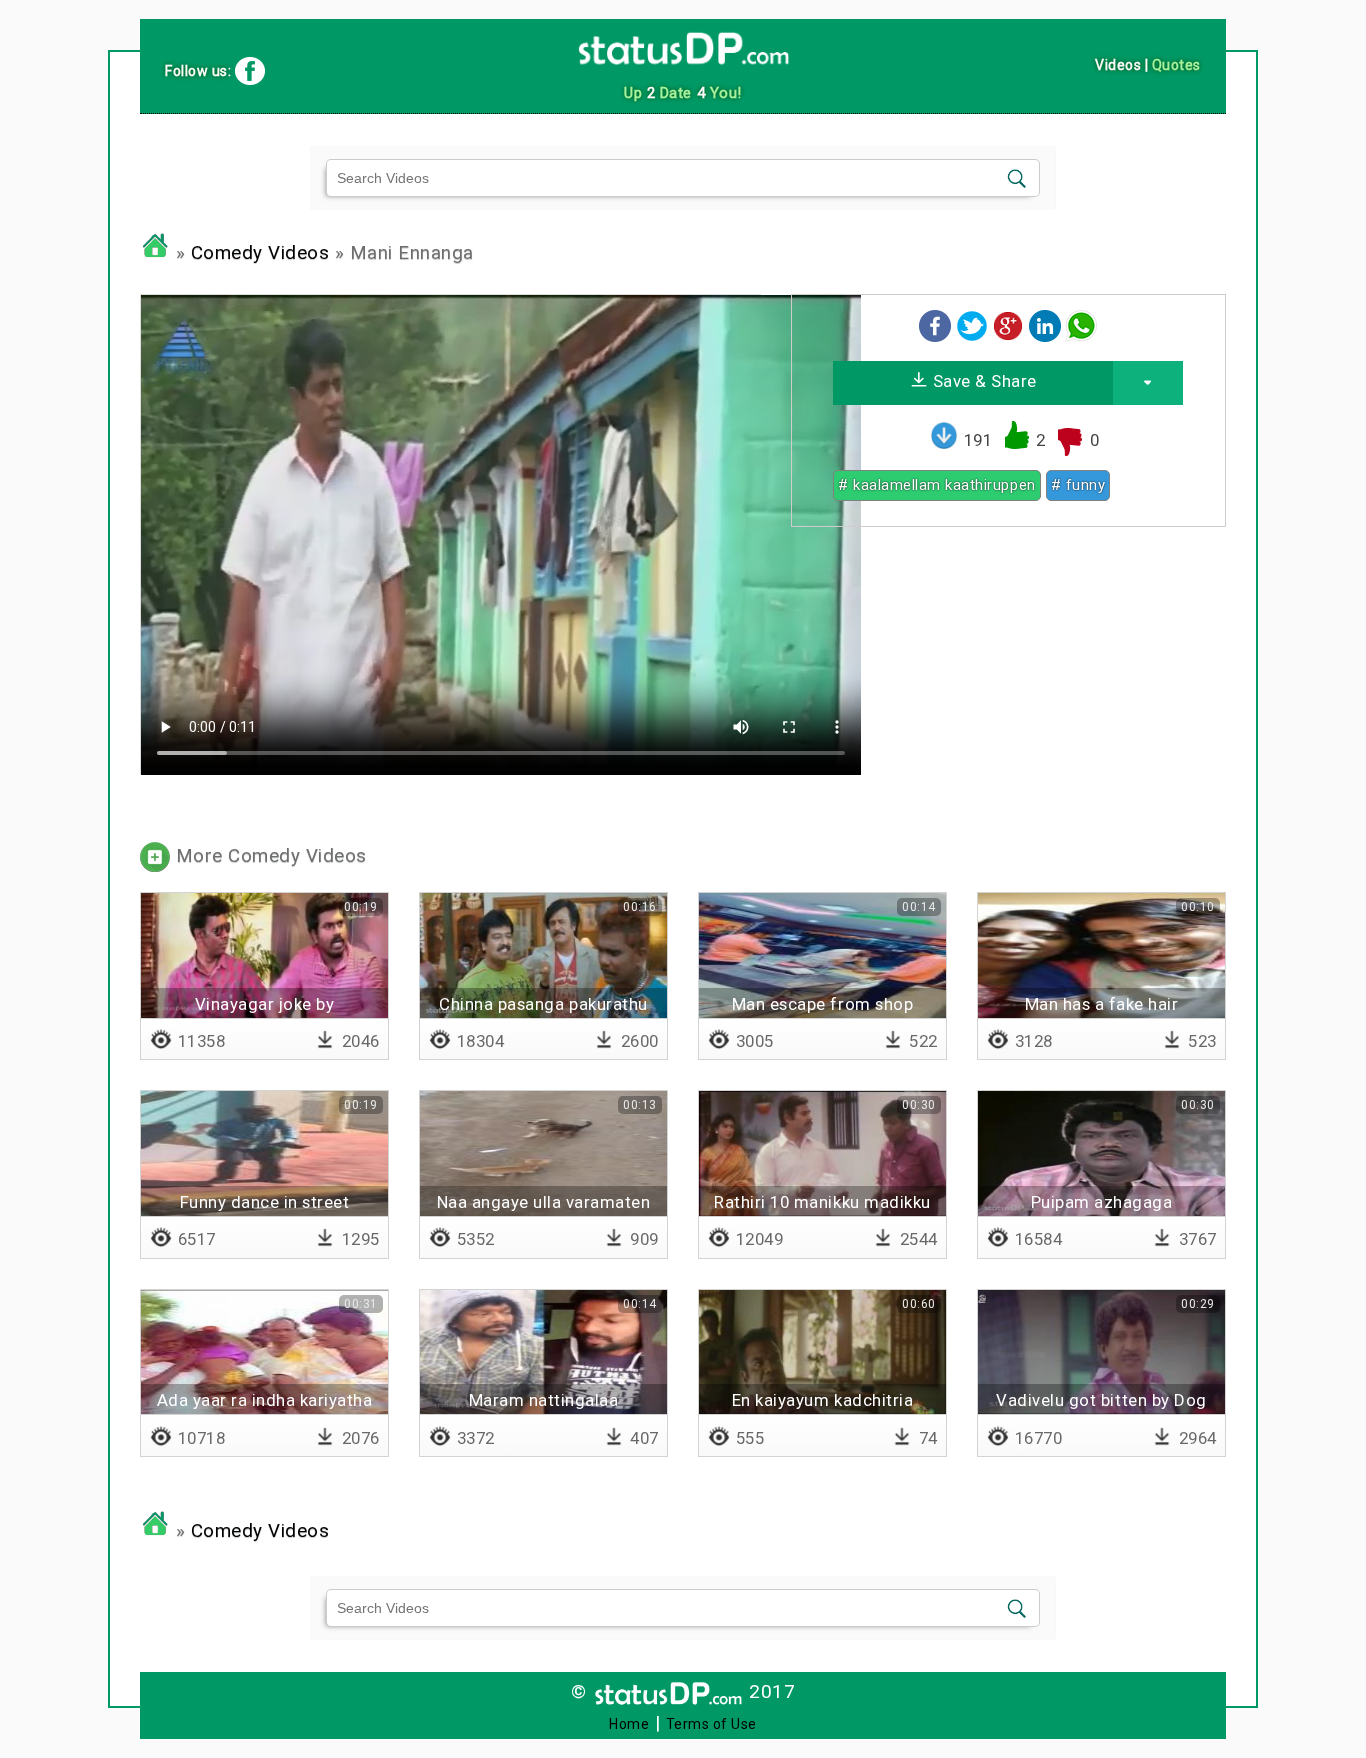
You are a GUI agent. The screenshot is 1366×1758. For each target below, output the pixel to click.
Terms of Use (711, 1724)
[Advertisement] (1008, 682)
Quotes (1176, 65)
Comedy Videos (260, 253)
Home (629, 1724)
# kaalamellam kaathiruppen (936, 485)
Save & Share (982, 381)
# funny (1078, 485)
